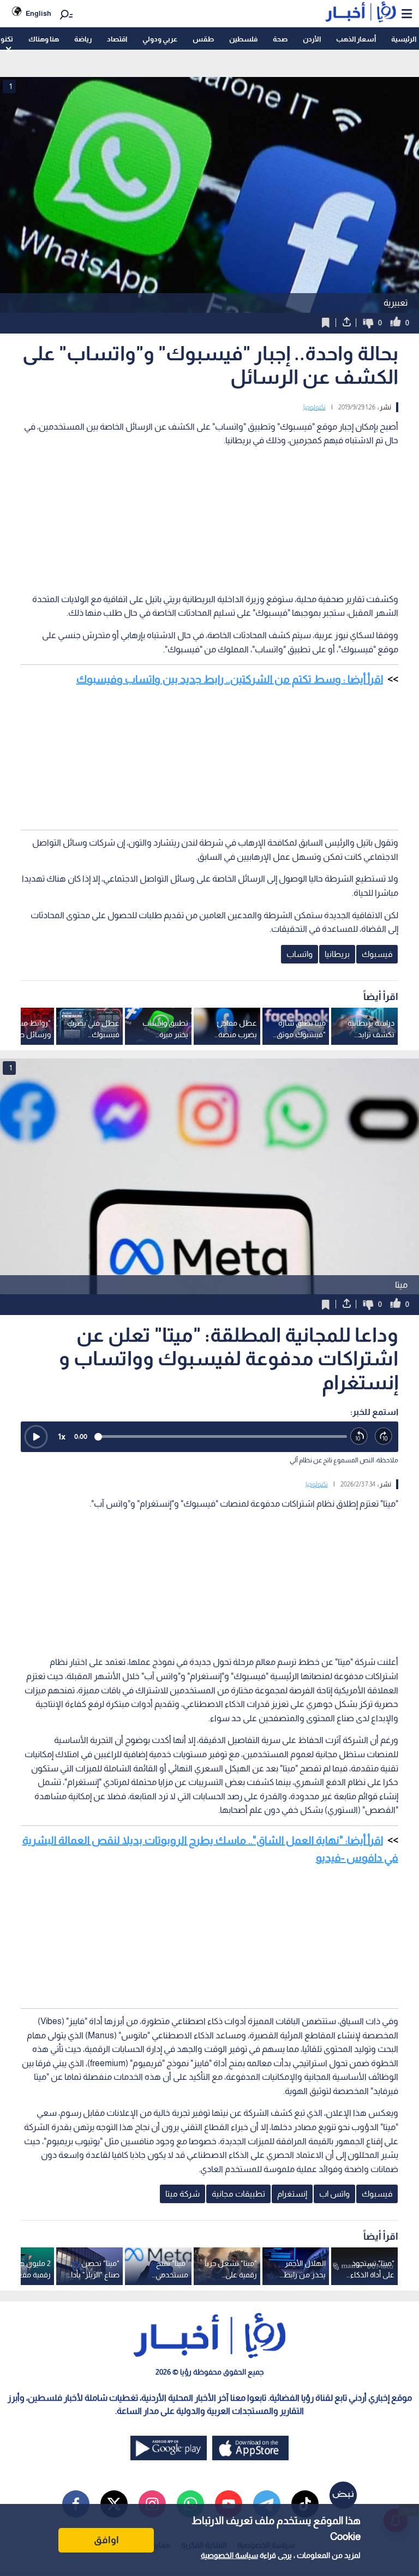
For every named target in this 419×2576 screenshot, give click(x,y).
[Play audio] (36, 1437)
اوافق (106, 2540)
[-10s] (359, 1436)
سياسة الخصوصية (229, 2555)
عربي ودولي (160, 39)
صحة (280, 39)
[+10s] (384, 1436)
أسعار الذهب (356, 39)
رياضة (83, 39)
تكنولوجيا (315, 407)
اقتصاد (117, 39)
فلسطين (243, 39)
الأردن (312, 39)
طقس (203, 39)
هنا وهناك (44, 39)
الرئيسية (404, 39)
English (38, 13)
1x (62, 1436)
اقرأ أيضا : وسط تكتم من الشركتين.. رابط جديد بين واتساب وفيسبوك (230, 679)
